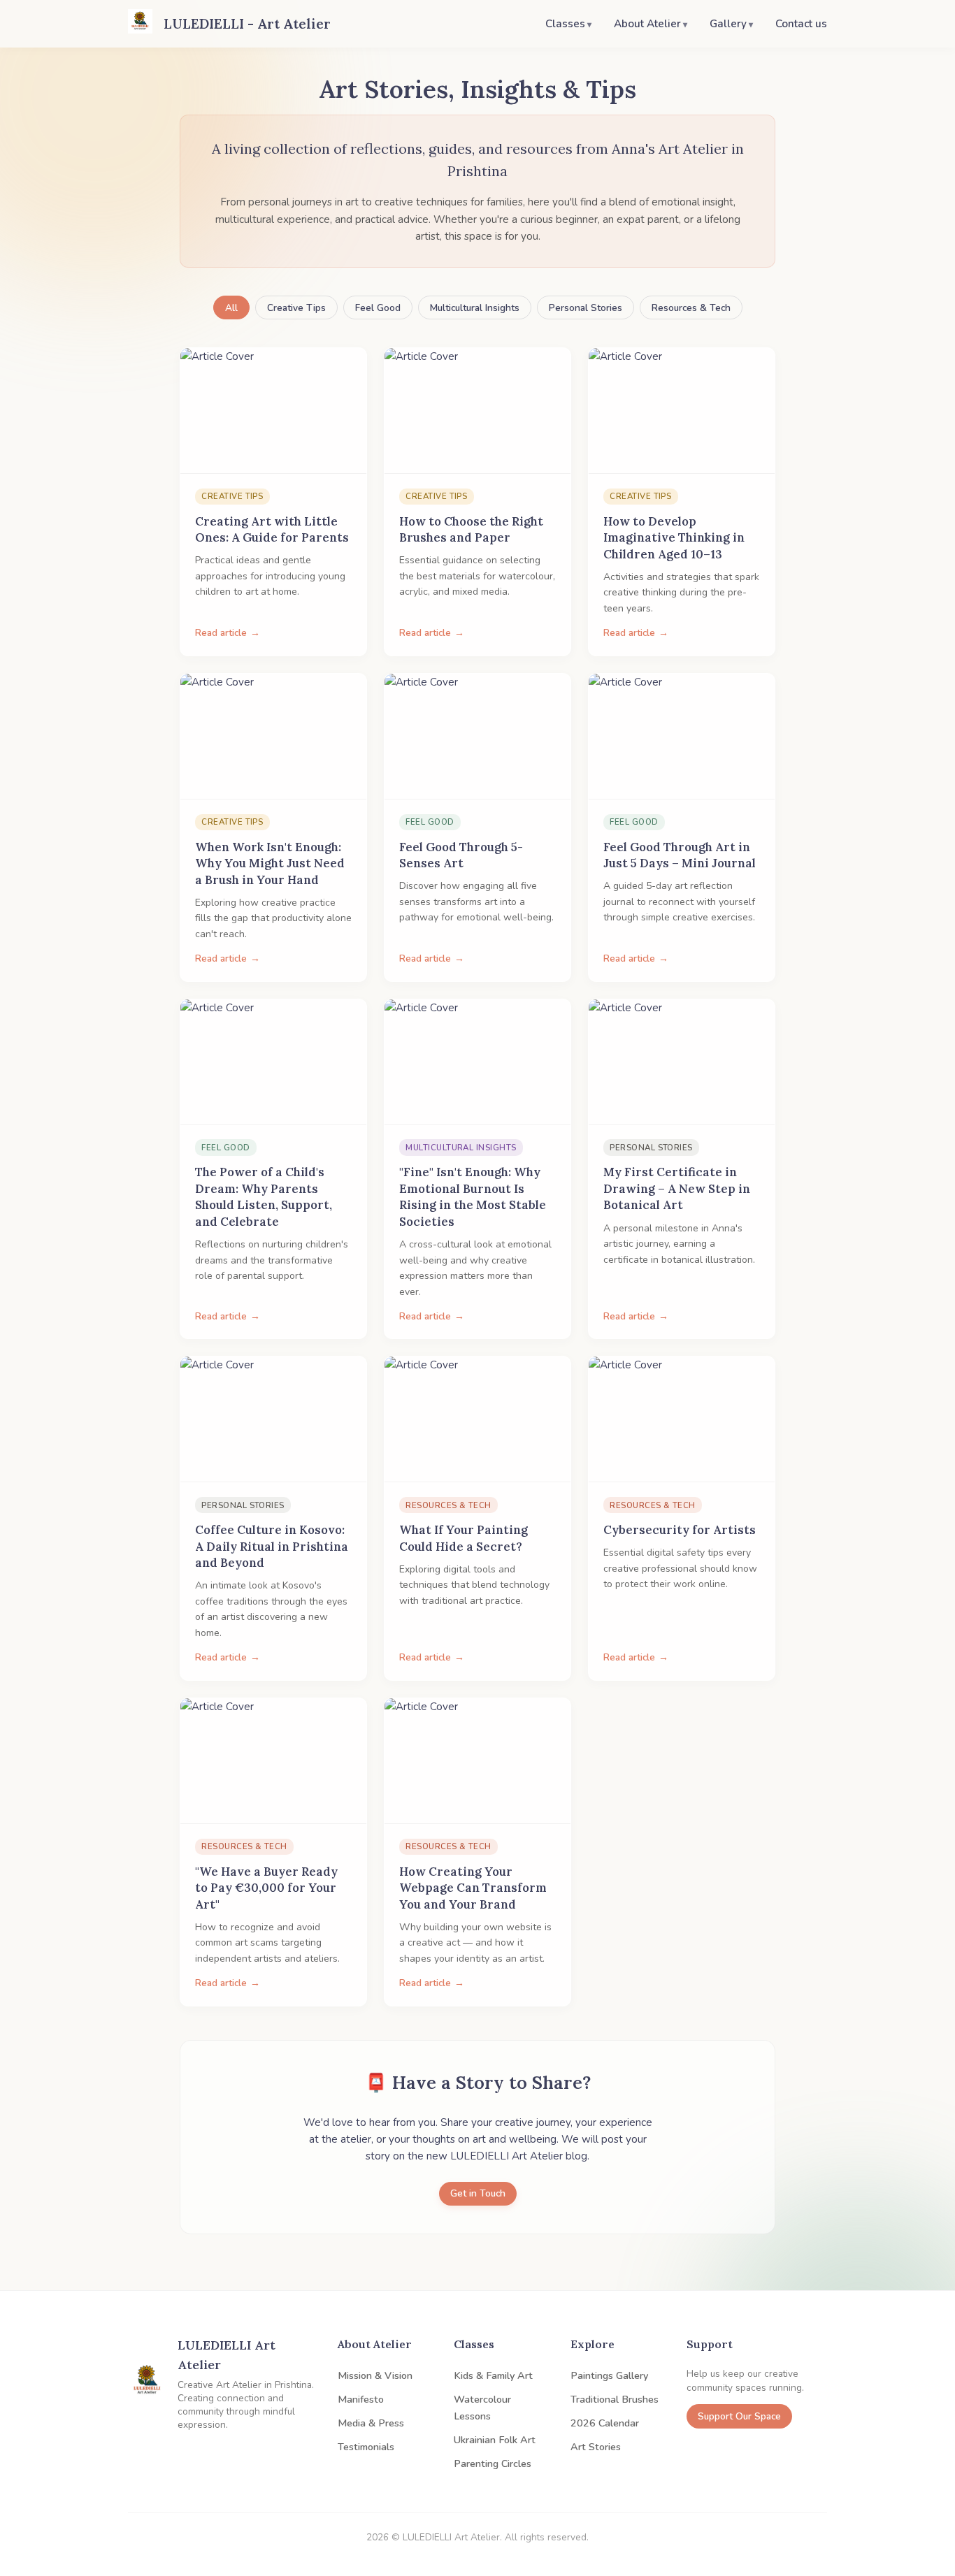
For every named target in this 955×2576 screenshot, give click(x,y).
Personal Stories (586, 308)
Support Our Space (739, 2416)
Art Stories (596, 2447)
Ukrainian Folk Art (495, 2440)
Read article (221, 633)
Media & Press (371, 2423)
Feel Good (378, 308)
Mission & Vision (375, 2375)
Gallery (728, 24)
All (231, 308)
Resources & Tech (691, 308)
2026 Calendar (605, 2423)
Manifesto (361, 2399)
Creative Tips (296, 308)
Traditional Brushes (615, 2399)
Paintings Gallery (609, 2375)
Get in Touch (478, 2193)
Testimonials (366, 2447)
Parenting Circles (493, 2463)
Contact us (801, 24)
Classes (565, 24)
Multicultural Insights (475, 308)
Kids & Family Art (493, 2375)
